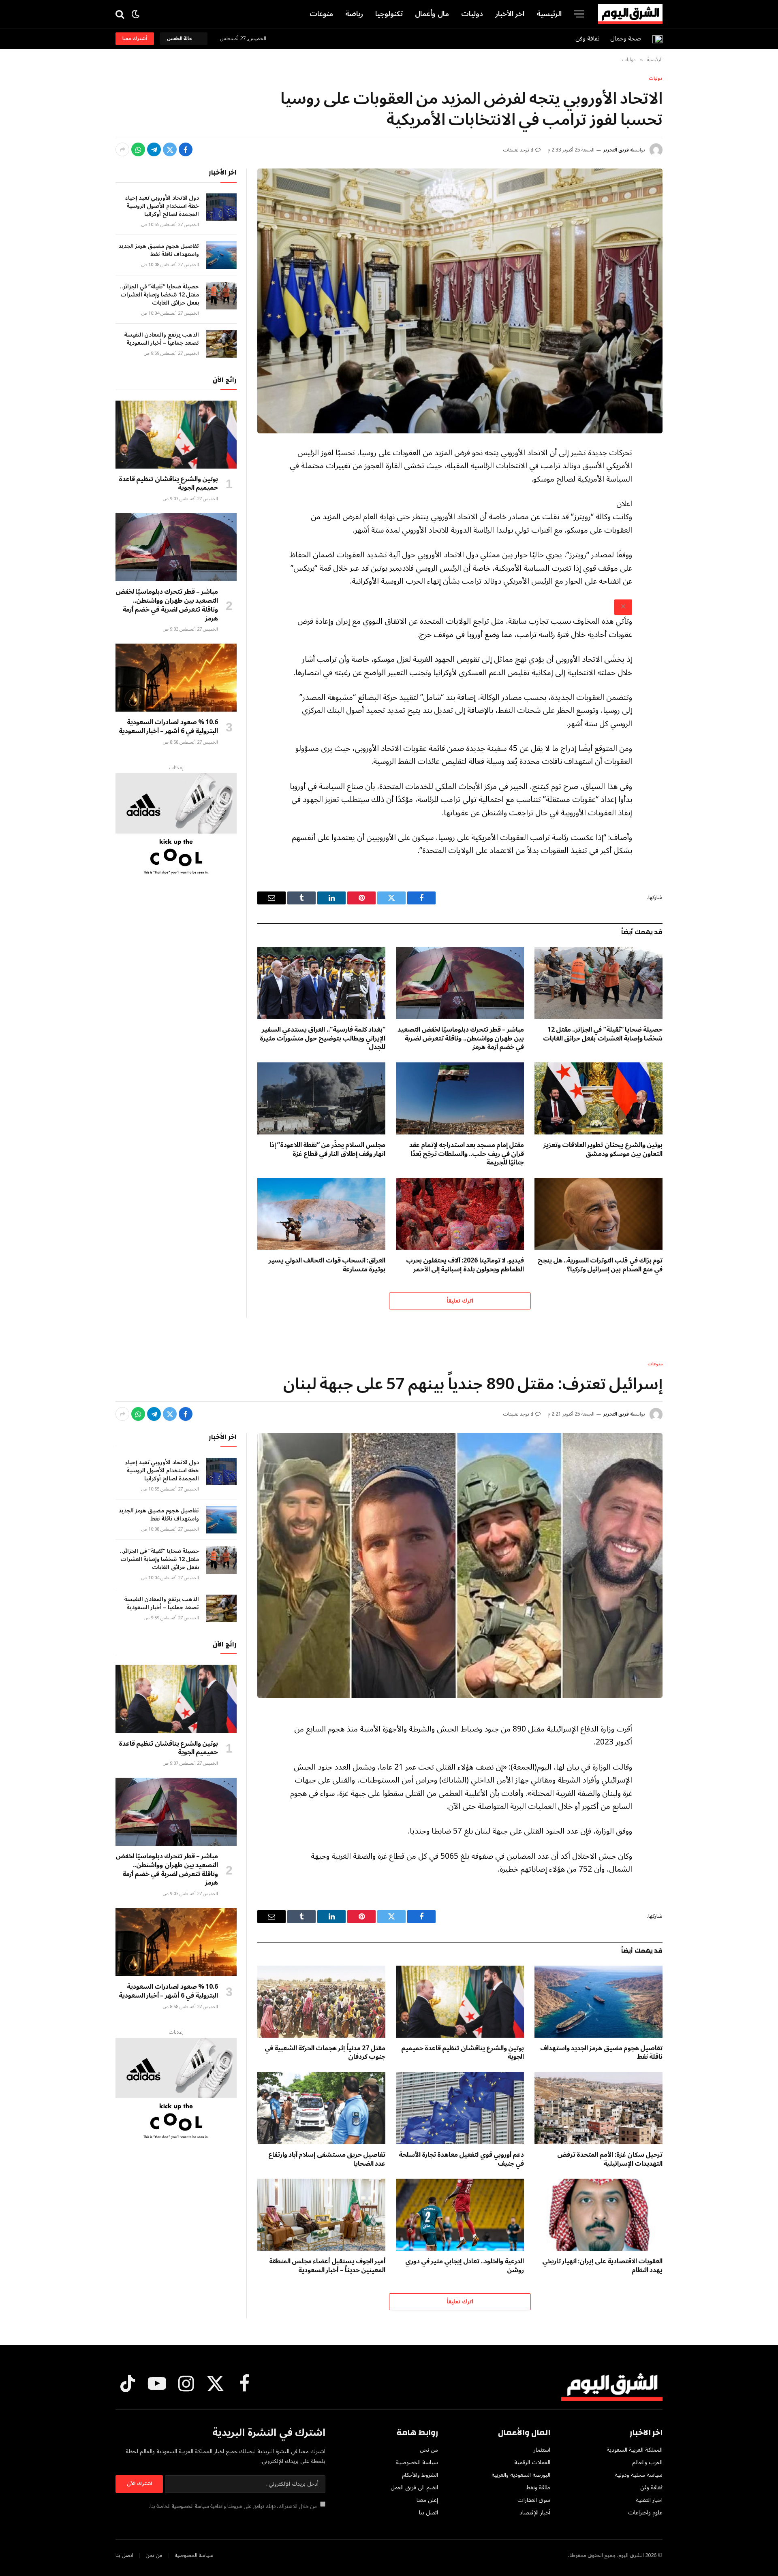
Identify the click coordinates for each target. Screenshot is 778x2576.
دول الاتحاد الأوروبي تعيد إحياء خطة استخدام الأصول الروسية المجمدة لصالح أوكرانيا (162, 206)
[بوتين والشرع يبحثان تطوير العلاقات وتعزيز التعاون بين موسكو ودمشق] (598, 1098)
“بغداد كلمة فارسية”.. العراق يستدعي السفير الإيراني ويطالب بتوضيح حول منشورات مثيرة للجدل (323, 1039)
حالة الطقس (181, 39)
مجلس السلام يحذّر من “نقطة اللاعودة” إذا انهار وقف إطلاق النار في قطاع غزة (327, 1150)
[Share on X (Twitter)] (170, 149)
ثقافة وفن (588, 38)
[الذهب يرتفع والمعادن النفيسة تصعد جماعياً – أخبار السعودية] (221, 344)
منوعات (321, 14)
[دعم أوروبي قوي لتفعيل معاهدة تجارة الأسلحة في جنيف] (460, 2108)
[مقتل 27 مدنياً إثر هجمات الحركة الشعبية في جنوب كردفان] (321, 2002)
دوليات (472, 14)
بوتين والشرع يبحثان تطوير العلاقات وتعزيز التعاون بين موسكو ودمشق (603, 1150)
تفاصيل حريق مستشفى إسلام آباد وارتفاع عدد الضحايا (327, 2160)
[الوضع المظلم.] (136, 14)
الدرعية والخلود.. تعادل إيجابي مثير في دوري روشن (465, 2266)
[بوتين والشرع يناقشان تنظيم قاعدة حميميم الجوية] (176, 435)
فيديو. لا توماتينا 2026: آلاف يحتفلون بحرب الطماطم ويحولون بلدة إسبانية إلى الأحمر (465, 1265)
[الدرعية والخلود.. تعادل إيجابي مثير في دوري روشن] (460, 2215)
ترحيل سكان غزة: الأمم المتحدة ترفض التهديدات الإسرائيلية (610, 2160)
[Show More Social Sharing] (122, 149)
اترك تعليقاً (460, 1301)
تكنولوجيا (389, 14)
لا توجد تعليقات (518, 150)
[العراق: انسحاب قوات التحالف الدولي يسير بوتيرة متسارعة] (321, 1214)
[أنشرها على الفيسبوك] (186, 149)
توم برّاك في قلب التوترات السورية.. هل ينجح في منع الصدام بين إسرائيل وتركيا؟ (600, 1265)
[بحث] (121, 14)
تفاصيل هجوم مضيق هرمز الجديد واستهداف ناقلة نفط (159, 250)
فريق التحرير (616, 150)
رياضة (354, 14)
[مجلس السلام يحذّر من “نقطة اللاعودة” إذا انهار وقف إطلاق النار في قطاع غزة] (321, 1098)
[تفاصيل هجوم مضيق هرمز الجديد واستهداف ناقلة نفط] (221, 255)
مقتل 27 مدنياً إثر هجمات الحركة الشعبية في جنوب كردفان (325, 2053)
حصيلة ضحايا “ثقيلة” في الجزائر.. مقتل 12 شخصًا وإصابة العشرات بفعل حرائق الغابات (603, 1034)
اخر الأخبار (510, 14)
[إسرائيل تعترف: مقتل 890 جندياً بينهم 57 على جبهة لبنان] (460, 1565)
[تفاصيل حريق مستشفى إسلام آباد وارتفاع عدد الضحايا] (321, 2108)
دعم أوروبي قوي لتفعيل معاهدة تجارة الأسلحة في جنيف (461, 2160)
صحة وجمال (626, 38)
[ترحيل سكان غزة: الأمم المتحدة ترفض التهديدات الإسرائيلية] (598, 2108)
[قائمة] (579, 14)
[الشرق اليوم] (630, 14)
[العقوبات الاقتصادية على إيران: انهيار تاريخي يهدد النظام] (598, 2215)
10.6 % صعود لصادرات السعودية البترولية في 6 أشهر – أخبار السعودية (168, 727)
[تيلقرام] (154, 149)
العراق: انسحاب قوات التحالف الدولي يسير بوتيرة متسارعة (327, 1265)
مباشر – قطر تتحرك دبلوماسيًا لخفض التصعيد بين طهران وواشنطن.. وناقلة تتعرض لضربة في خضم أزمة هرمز (461, 1039)
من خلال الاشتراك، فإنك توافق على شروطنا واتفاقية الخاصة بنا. (234, 2506)
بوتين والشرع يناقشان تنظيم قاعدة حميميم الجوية (168, 484)
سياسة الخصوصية (190, 2506)
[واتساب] (138, 149)
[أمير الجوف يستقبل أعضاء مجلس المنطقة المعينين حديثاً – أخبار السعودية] (321, 2215)
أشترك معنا (135, 39)
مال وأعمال (432, 14)
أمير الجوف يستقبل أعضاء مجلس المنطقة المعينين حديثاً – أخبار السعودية (327, 2266)
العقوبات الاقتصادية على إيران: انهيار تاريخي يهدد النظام (602, 2266)
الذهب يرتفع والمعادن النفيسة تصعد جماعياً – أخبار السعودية (161, 339)
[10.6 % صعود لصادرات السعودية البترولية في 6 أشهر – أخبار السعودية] (176, 678)
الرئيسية (549, 14)
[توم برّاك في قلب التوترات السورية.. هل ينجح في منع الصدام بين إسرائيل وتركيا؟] (598, 1214)
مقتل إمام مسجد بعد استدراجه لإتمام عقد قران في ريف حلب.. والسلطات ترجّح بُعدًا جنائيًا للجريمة (467, 1154)
